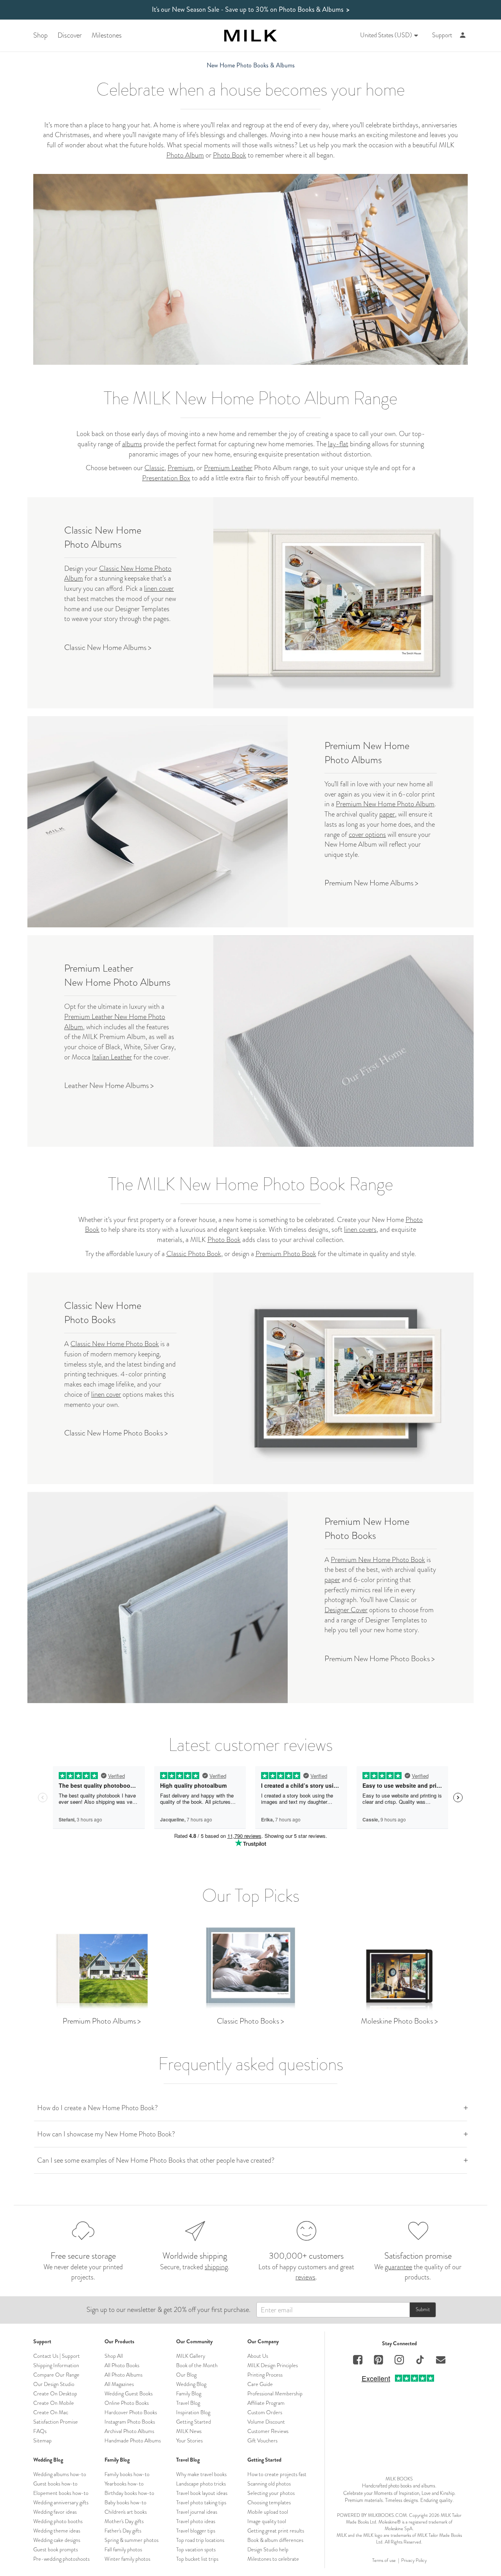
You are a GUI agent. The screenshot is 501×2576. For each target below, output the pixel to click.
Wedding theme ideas (57, 2531)
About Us (258, 2356)
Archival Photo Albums (129, 2431)
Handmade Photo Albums (133, 2440)
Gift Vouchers (262, 2440)
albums (132, 444)
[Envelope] (441, 2361)
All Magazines (119, 2384)
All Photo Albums (123, 2375)
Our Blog (186, 2375)
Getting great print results (276, 2531)
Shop (41, 35)
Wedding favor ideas (55, 2512)
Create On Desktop (55, 2393)
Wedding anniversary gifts (61, 2502)
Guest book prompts (56, 2549)
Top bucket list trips (197, 2559)
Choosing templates (269, 2502)
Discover (70, 35)
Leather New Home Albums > (109, 1085)
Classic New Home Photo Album (118, 574)
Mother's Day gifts (124, 2521)
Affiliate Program (266, 2403)
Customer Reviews (268, 2431)
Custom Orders (265, 2412)
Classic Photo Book (194, 1254)
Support (442, 35)
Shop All (114, 2356)
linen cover (159, 588)
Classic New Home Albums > (108, 647)
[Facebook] (358, 2361)
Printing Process (265, 2375)
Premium (180, 468)
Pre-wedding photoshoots (61, 2559)
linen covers (360, 1229)
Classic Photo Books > (250, 2021)
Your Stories (189, 2440)
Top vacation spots (196, 2549)
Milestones (107, 35)
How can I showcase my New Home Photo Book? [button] (106, 2134)
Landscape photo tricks (201, 2484)
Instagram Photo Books (130, 2422)
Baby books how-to (125, 2502)
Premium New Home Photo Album (385, 804)
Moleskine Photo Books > (399, 2021)
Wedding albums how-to (60, 2474)
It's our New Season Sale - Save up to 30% (251, 10)
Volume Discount (266, 2422)
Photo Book (230, 155)
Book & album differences (275, 2540)
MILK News (189, 2431)
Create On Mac (51, 2412)
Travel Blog (188, 2403)
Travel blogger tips (196, 2531)
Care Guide (260, 2384)
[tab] (250, 2108)
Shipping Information (56, 2365)
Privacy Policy (414, 2561)
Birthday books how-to (129, 2493)
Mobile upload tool (268, 2512)
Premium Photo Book (286, 1254)
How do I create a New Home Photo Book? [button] (97, 2108)
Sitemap (42, 2440)
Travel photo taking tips (201, 2502)
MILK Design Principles (273, 2365)
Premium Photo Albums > (102, 2021)
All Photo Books (122, 2365)
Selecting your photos (271, 2493)
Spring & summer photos (132, 2540)
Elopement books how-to (61, 2493)
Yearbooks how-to (124, 2484)
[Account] (463, 35)
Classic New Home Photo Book (115, 1344)
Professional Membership (275, 2393)
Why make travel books (201, 2474)
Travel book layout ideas (202, 2493)
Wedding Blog (191, 2384)
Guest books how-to (55, 2484)
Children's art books (126, 2512)
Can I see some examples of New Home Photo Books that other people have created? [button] (156, 2160)
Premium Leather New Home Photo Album (115, 1022)
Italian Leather (112, 1057)
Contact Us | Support (57, 2356)
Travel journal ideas (197, 2512)
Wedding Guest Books (129, 2393)
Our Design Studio (54, 2384)
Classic (154, 468)
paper (387, 814)
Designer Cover (346, 1610)
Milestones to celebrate (273, 2559)
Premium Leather (228, 468)
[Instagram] (399, 2361)
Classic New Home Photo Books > (116, 1433)
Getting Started (194, 2422)
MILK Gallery (191, 2356)
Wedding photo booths (58, 2521)
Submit (423, 2309)
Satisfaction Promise (56, 2422)
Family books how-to (127, 2474)
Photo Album (185, 155)
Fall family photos (123, 2549)
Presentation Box (166, 478)
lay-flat (338, 444)
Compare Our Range (56, 2375)
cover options (367, 835)
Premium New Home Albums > (371, 883)
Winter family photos (127, 2559)
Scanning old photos (269, 2484)
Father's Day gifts (123, 2531)
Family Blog (189, 2393)
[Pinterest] (378, 2361)
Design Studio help (268, 2549)
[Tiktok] (420, 2361)
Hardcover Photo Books (131, 2412)
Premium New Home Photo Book (378, 1560)
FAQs (40, 2431)
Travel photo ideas (196, 2521)
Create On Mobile (54, 2403)
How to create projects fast (277, 2474)
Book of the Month (197, 2365)
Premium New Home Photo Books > (380, 1659)
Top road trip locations (200, 2540)
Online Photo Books (127, 2403)
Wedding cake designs (57, 2540)
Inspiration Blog (193, 2412)
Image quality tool (267, 2521)
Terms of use (384, 2561)
